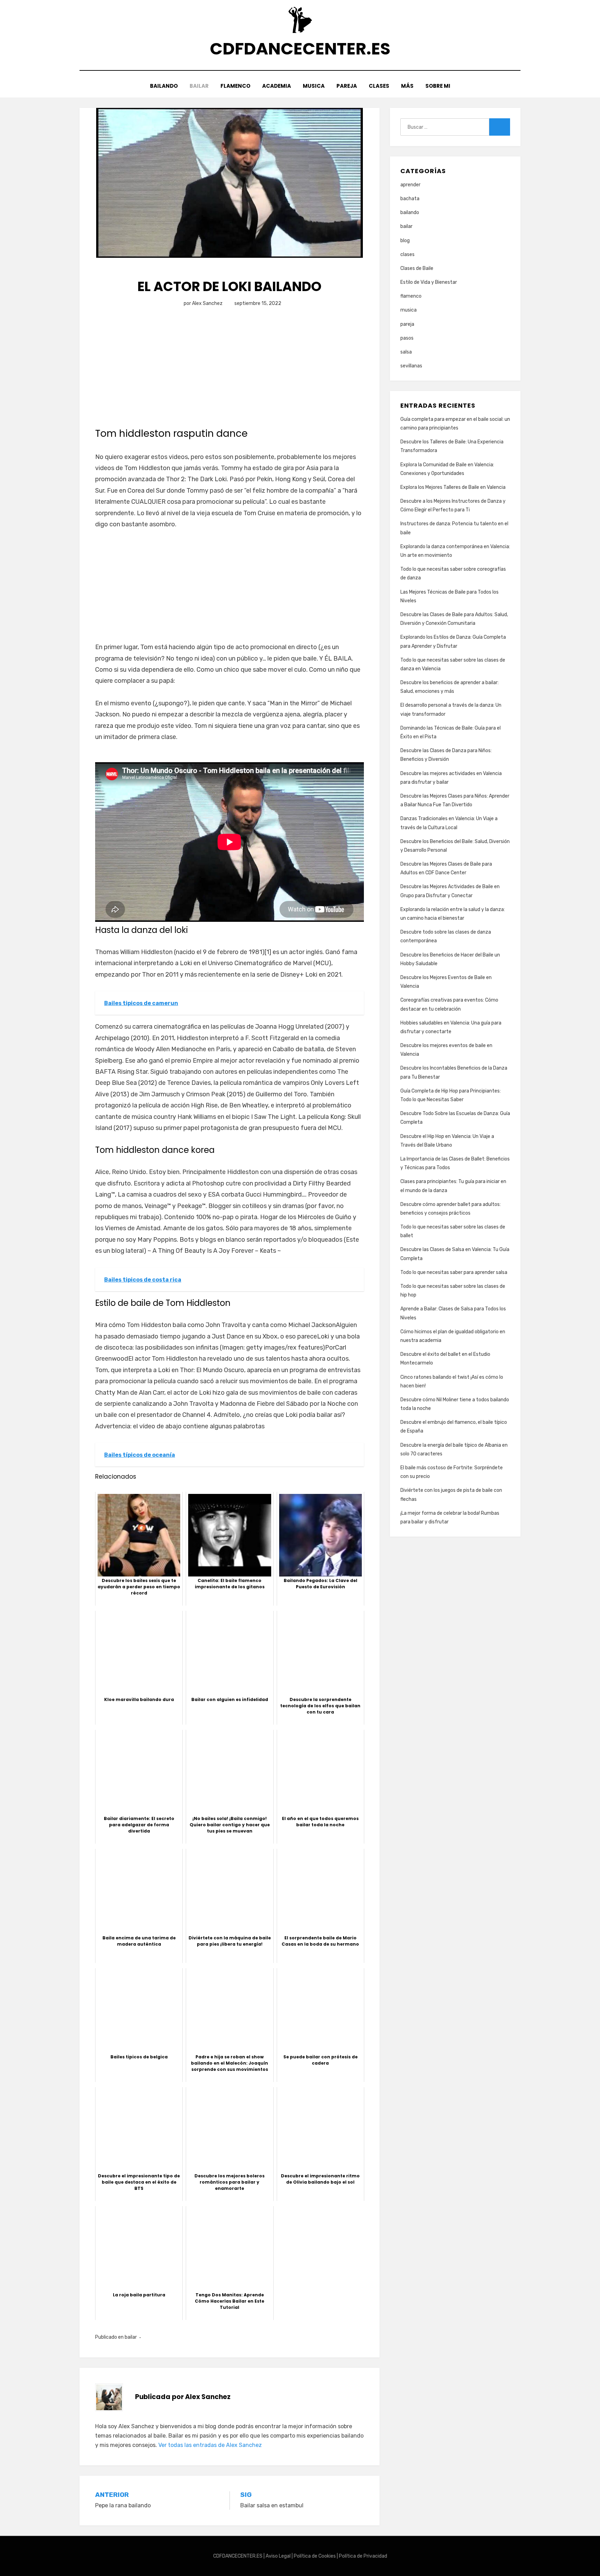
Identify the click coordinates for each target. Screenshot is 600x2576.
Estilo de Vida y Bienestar (429, 282)
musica (409, 310)
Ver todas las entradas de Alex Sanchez (210, 2445)
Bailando (164, 86)
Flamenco (235, 86)
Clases (379, 86)
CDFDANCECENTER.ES (300, 49)
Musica (314, 86)
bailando (410, 212)
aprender (410, 185)
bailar (131, 2337)
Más (407, 86)
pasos (407, 338)
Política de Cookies (315, 2556)
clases (407, 254)
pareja (407, 324)
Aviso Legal (278, 2556)
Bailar (199, 86)
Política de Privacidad (363, 2556)
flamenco (411, 296)
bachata (410, 199)
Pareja (347, 86)
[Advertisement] (230, 375)
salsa (406, 352)
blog (405, 241)
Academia (277, 86)
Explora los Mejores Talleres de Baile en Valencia (453, 487)
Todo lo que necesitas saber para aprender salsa (454, 1272)
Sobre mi (438, 86)
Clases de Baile (417, 268)
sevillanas (411, 366)
